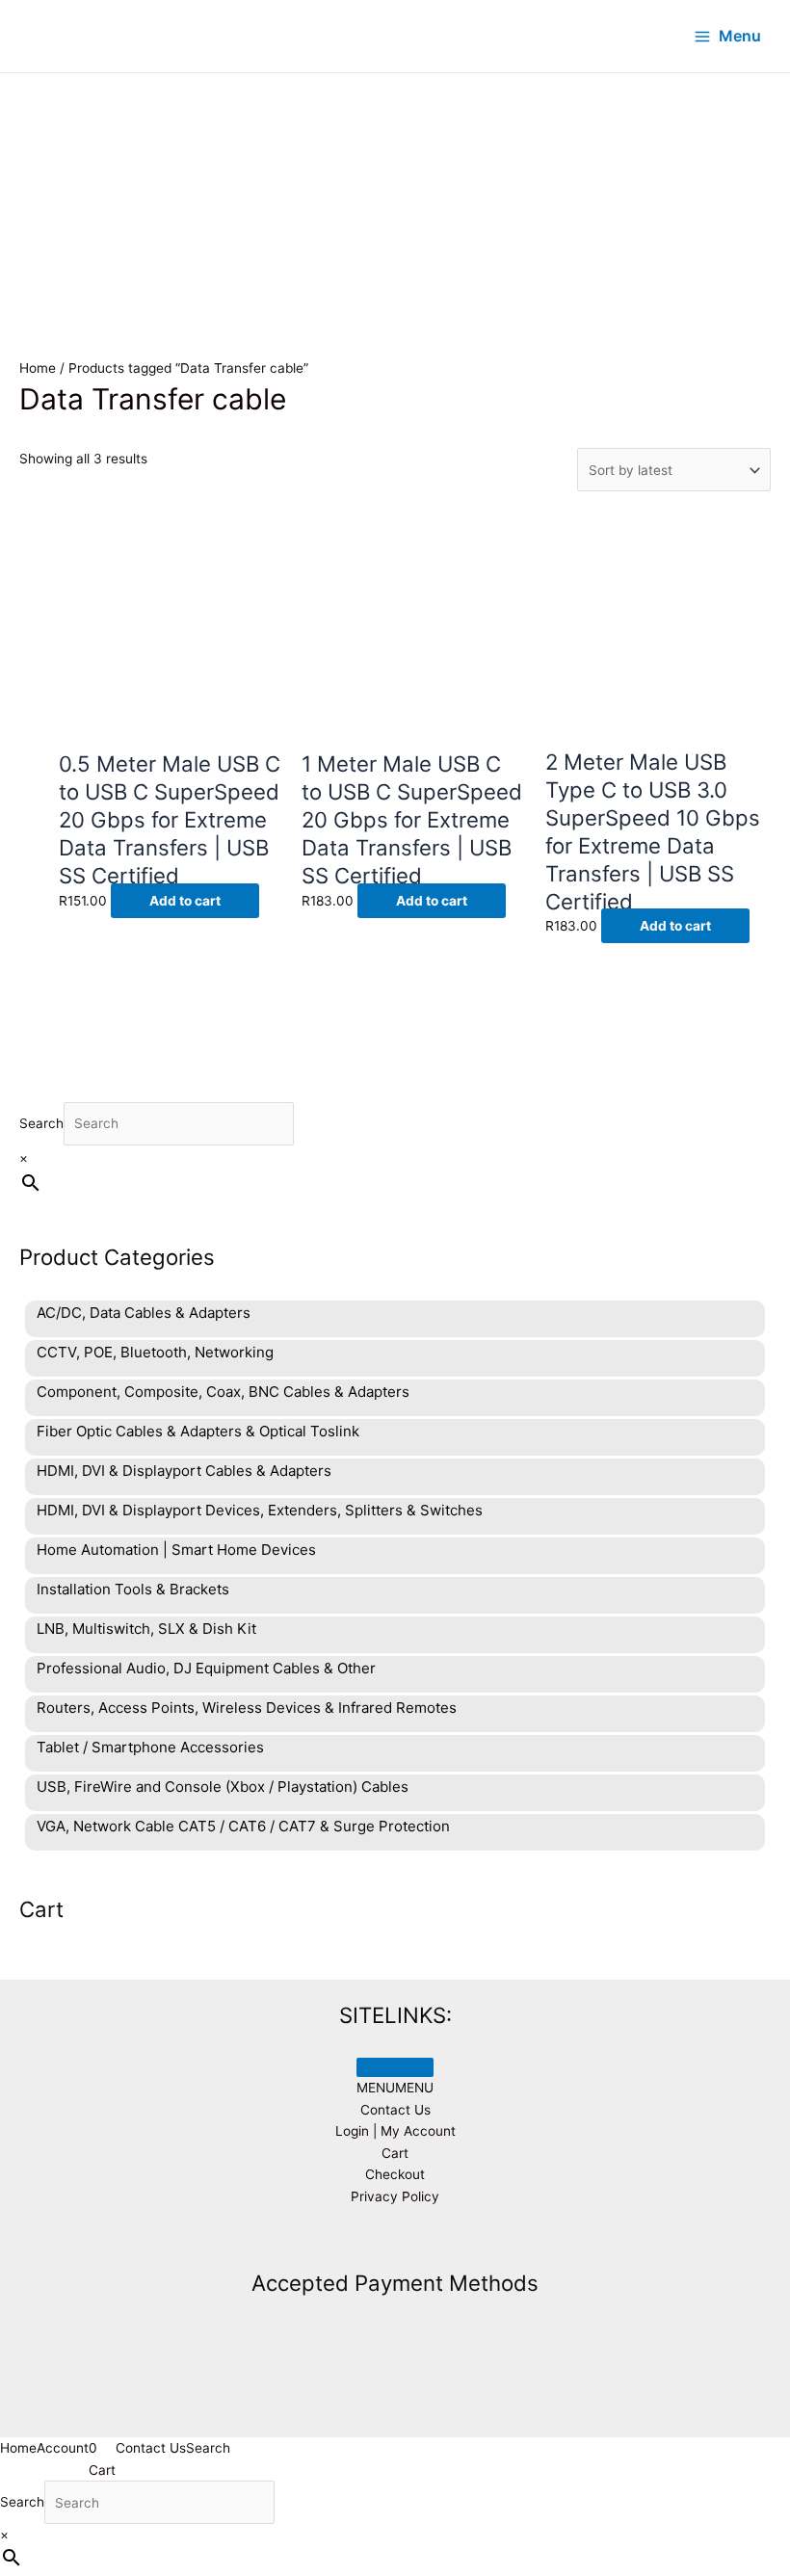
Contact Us (395, 2110)
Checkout (395, 2174)
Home (38, 368)
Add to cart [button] (185, 901)
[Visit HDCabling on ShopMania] (395, 2241)
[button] (395, 2088)
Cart (395, 2153)
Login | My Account (395, 2131)
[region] (395, 189)
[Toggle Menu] (395, 2067)
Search (41, 1123)
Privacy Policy (395, 2196)
